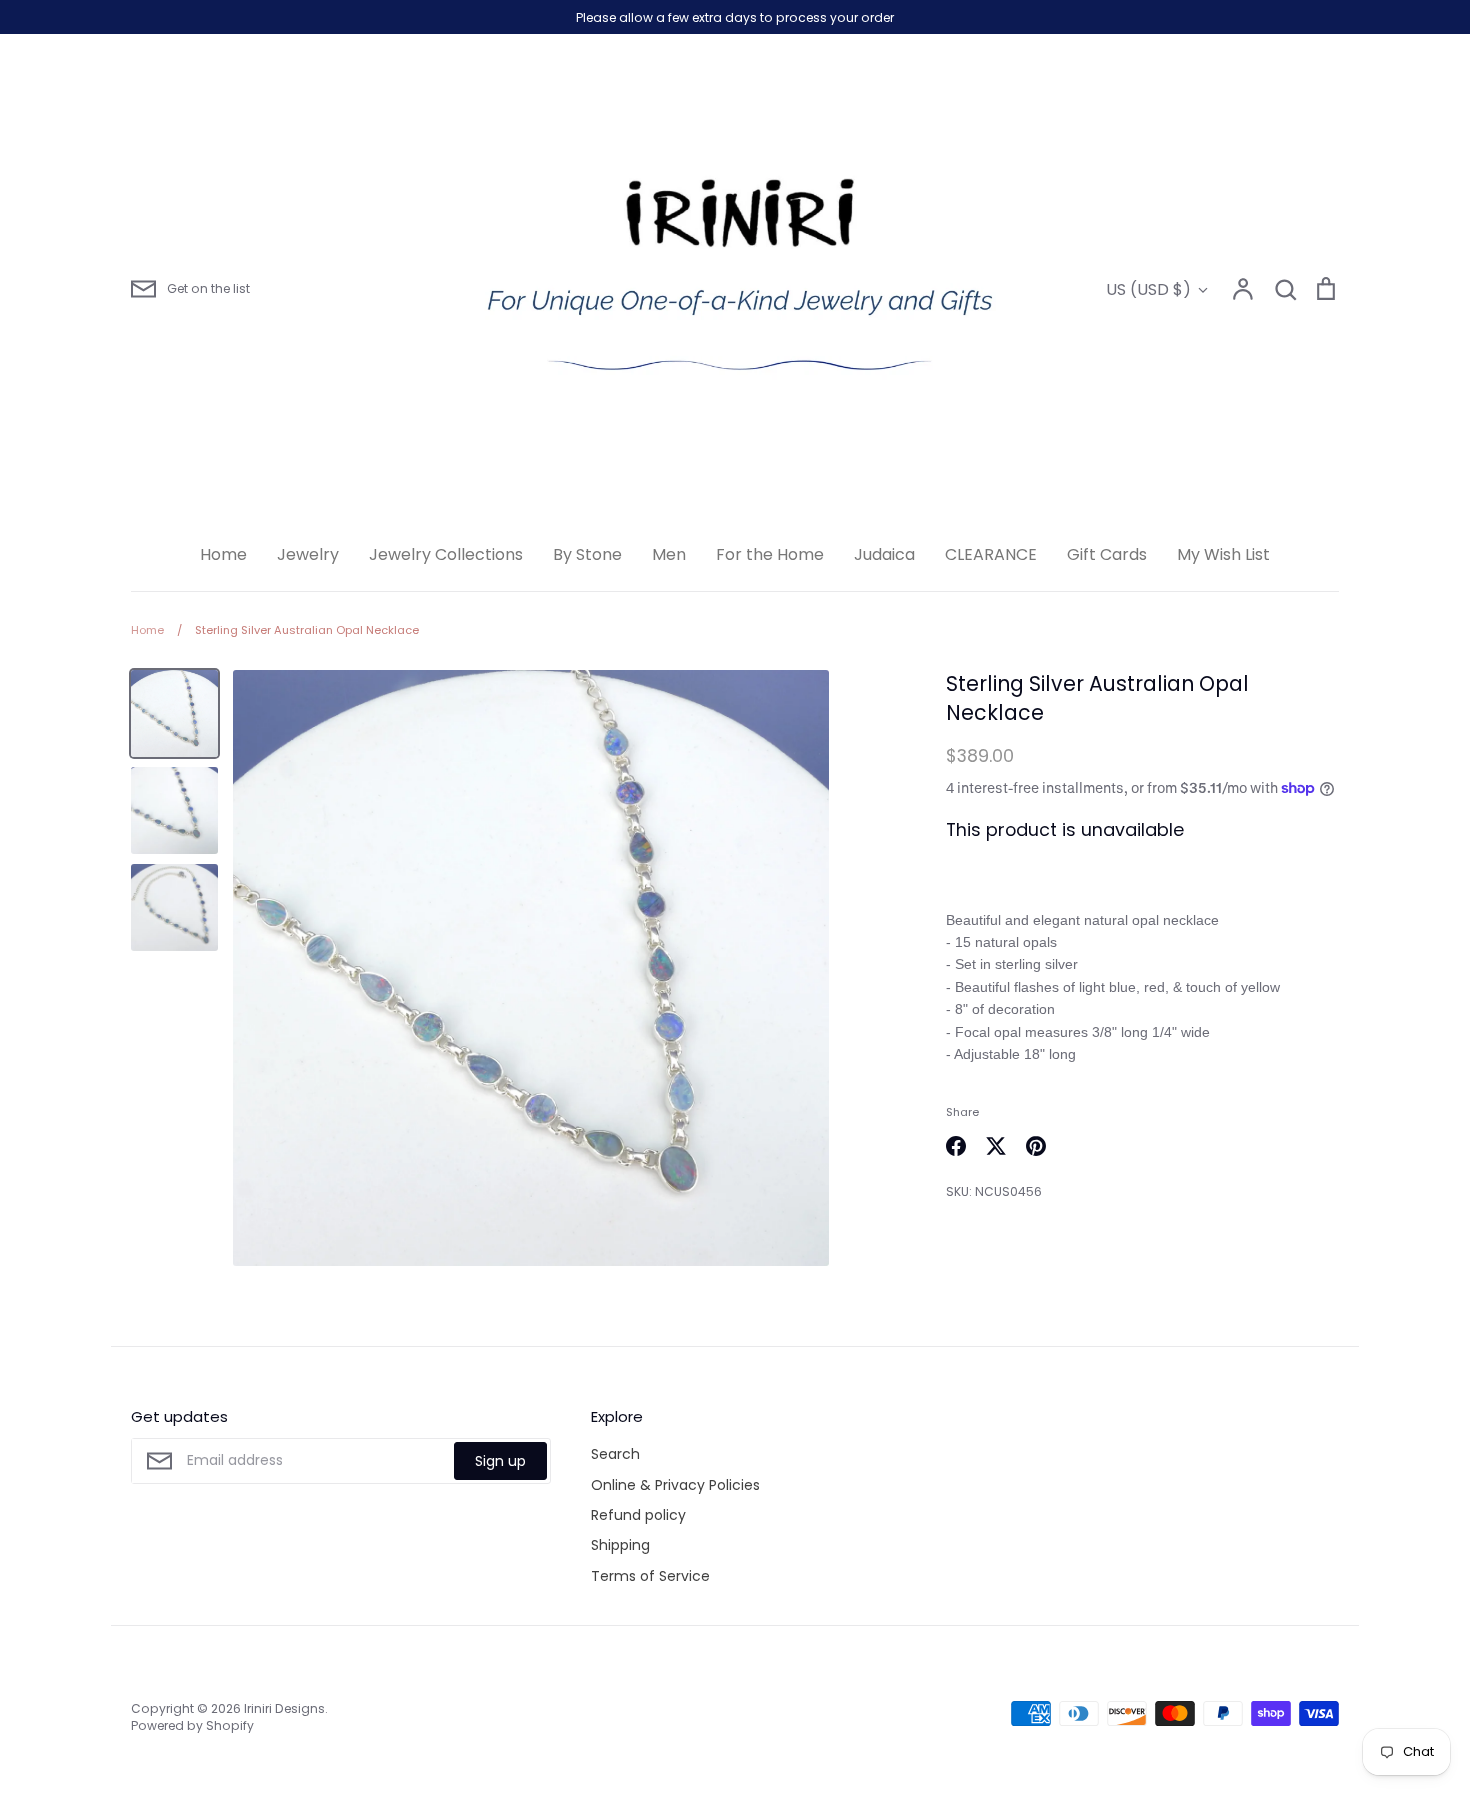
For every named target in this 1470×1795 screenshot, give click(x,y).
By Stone (587, 554)
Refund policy (638, 1515)
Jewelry (308, 554)
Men (669, 554)
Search (615, 1454)
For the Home (770, 554)
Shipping (620, 1545)
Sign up (500, 1461)
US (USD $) (1148, 289)
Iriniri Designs (284, 1708)
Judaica (884, 554)
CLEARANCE (991, 554)
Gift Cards (1107, 554)
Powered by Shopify (192, 1725)
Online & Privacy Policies (675, 1485)
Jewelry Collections (446, 554)
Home (223, 554)
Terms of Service (650, 1576)
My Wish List (1223, 554)
